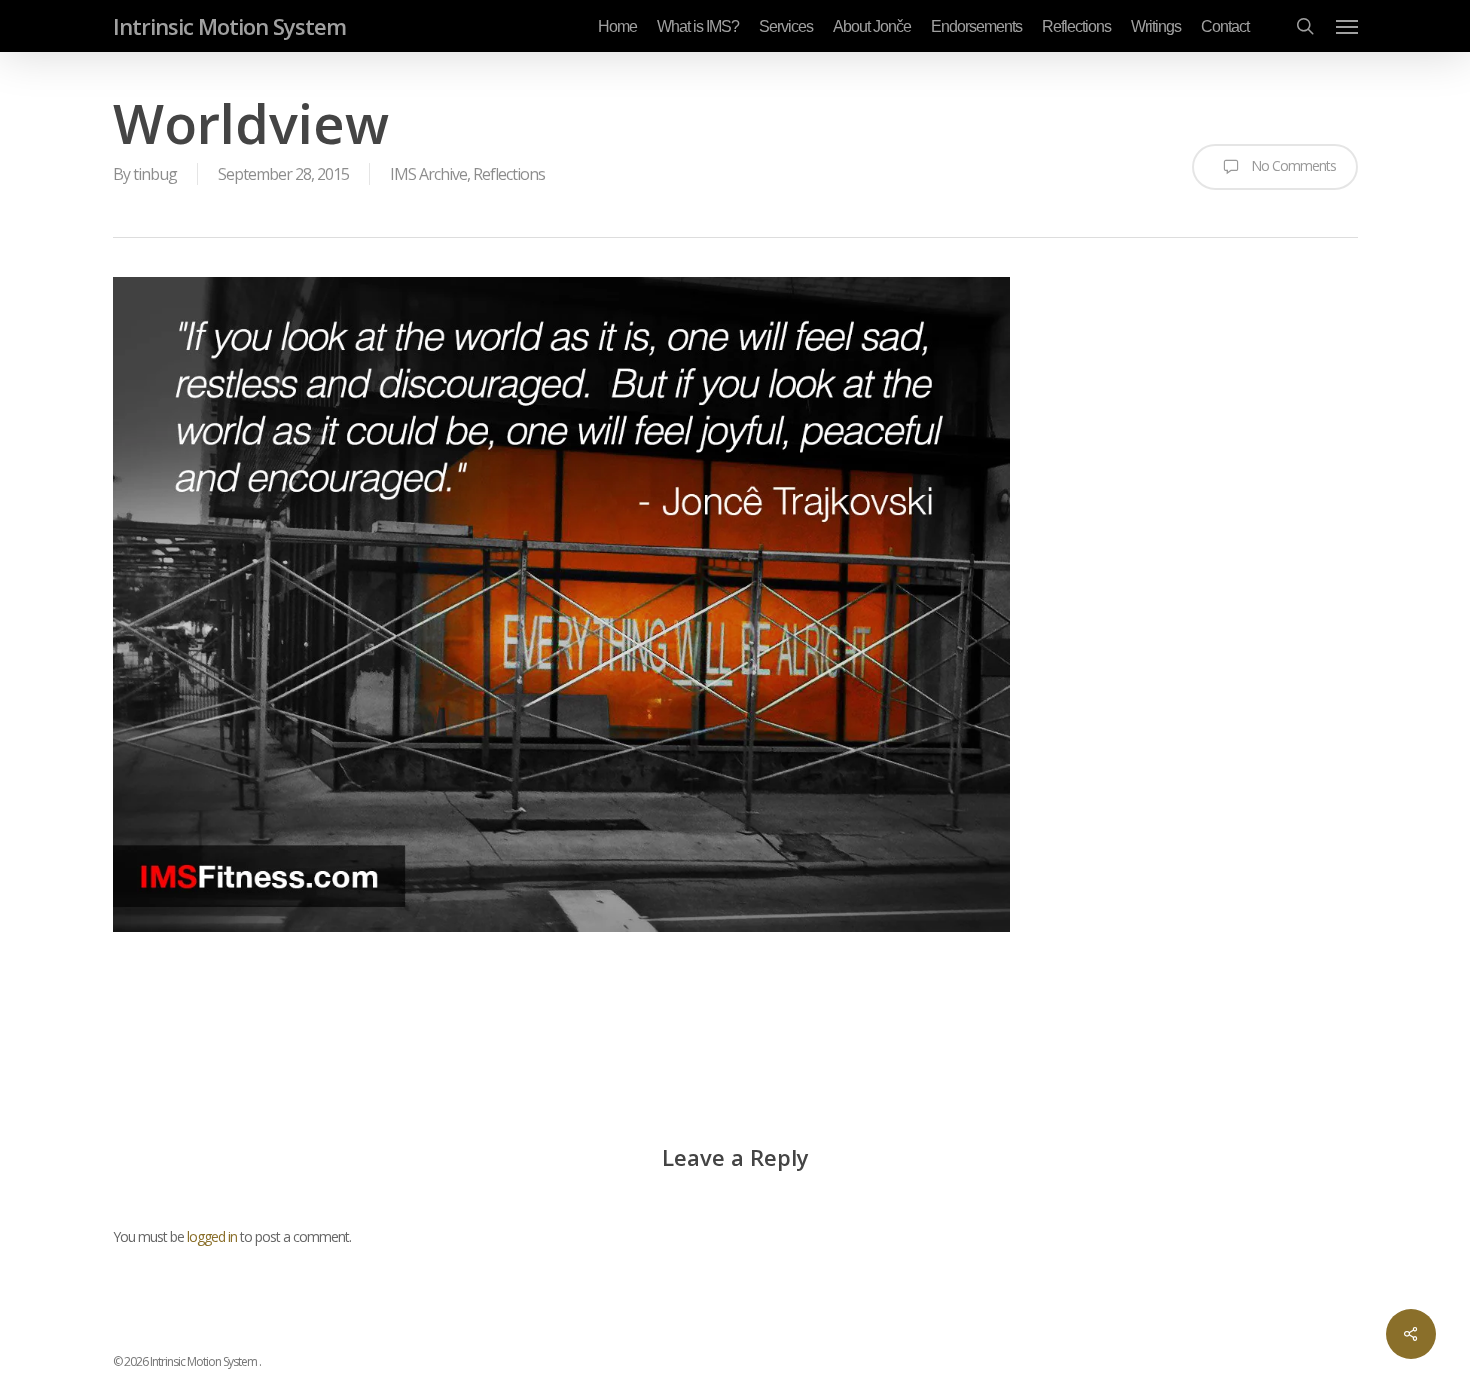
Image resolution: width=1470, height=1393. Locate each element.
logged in (212, 1236)
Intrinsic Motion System (229, 26)
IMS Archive (428, 174)
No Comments (1292, 165)
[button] (1347, 26)
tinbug (155, 174)
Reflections (509, 174)
